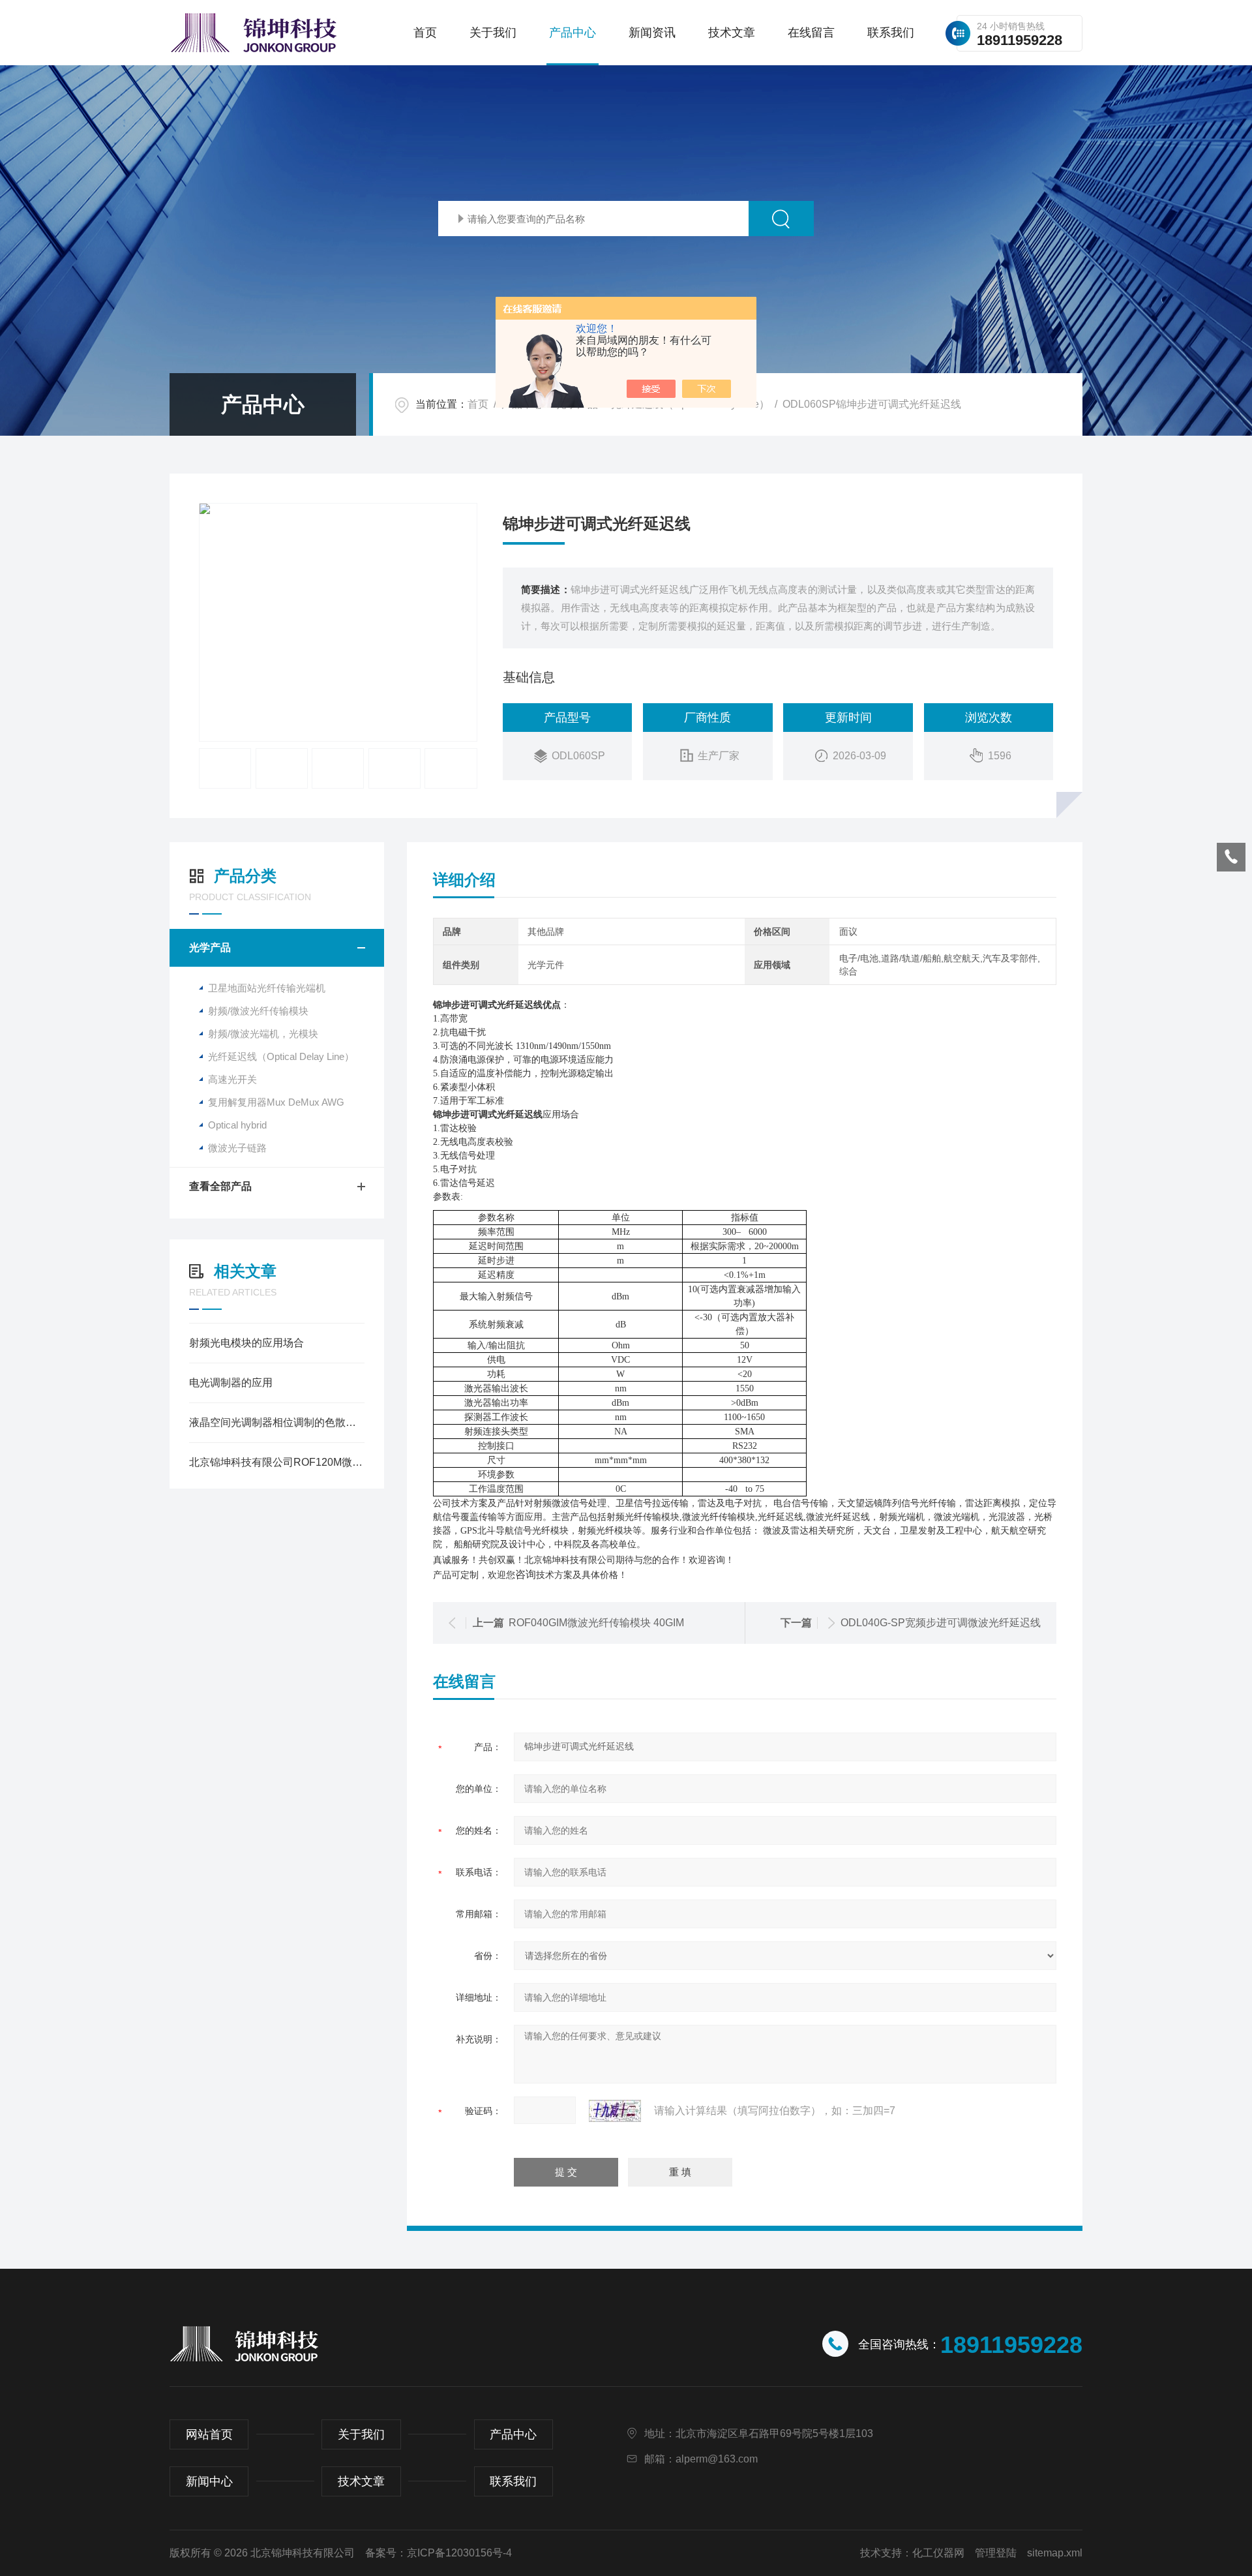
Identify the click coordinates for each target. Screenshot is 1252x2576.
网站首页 (209, 2434)
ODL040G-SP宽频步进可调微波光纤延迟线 (941, 1623)
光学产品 (210, 947)
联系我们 (891, 33)
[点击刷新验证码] (615, 2111)
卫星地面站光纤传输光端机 (267, 988)
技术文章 (732, 33)
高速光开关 (232, 1079)
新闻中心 (209, 2481)
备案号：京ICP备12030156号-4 (439, 2553)
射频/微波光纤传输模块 (258, 1011)
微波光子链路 (237, 1148)
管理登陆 (996, 2553)
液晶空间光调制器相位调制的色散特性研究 (277, 1422)
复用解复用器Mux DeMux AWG (276, 1102)
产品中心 (573, 33)
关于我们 (493, 33)
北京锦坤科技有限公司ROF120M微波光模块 (277, 1462)
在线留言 (811, 33)
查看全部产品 (220, 1186)
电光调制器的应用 (231, 1383)
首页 (425, 33)
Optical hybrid (237, 1125)
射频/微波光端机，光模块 (263, 1034)
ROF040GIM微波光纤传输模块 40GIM (596, 1623)
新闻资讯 (652, 33)
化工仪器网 (938, 2553)
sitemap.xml (1055, 2553)
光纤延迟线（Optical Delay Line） (281, 1056)
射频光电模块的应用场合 (246, 1343)
